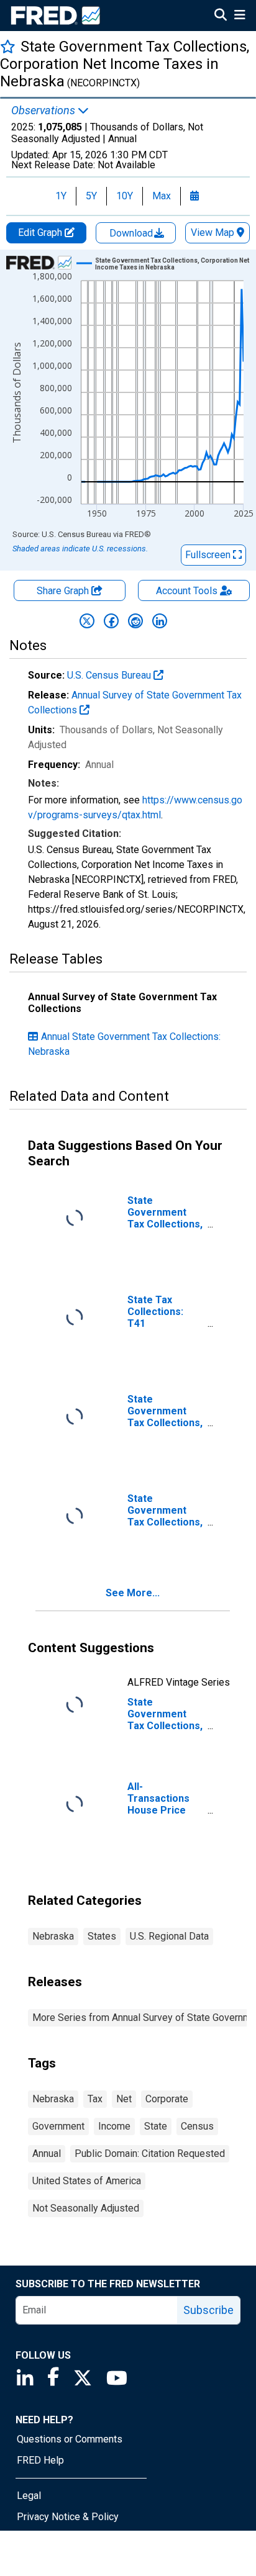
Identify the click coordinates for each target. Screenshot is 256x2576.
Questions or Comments (70, 2439)
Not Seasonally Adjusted (86, 2208)
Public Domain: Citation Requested (150, 2153)
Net (124, 2099)
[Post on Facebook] (111, 621)
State (156, 2126)
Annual (47, 2153)
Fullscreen (209, 555)
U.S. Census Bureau (110, 675)
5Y (91, 196)
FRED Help (40, 2460)
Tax (95, 2099)
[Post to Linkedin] (160, 621)
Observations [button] (44, 111)
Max (162, 196)
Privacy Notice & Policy (68, 2517)
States (102, 1936)
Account (187, 591)
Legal (29, 2496)
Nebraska (53, 1936)
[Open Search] (221, 16)
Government (58, 2126)
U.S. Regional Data (169, 1936)
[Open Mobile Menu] (240, 16)
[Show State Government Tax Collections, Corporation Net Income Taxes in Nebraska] (173, 264)
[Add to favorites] (8, 46)
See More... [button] (133, 1593)
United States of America (87, 2181)
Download (132, 233)
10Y (125, 196)
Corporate (167, 2099)
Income (114, 2126)
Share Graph (64, 591)
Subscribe (208, 2310)
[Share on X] (87, 621)
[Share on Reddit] (135, 621)
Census (197, 2126)
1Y (61, 196)
